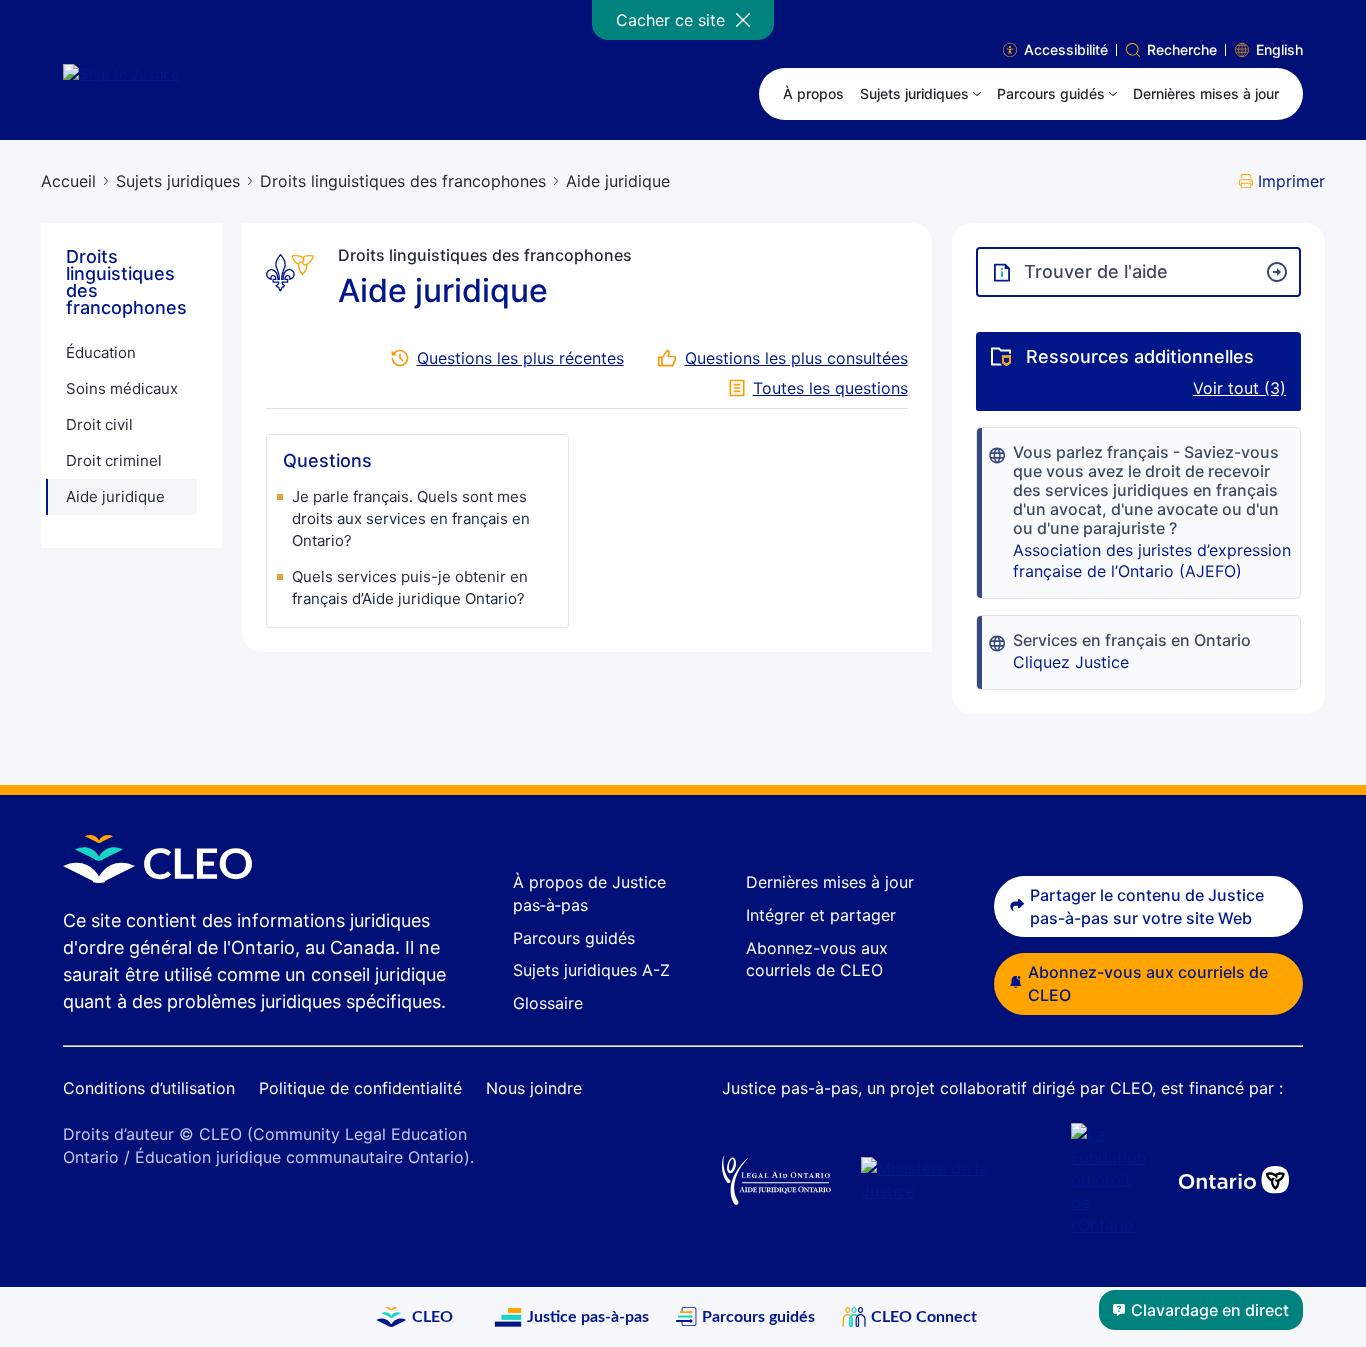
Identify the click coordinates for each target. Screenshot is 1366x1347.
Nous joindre (534, 1088)
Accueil (68, 181)
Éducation (101, 352)
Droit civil (99, 424)
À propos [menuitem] (813, 93)
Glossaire (548, 1003)
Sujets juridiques (178, 181)
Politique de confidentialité (360, 1088)
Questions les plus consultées (796, 358)
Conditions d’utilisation (149, 1088)
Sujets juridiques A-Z (591, 970)
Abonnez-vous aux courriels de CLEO (1148, 983)
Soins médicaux (122, 388)
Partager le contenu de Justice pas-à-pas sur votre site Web (1147, 906)
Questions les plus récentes (520, 358)
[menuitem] (920, 94)
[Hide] (743, 20)
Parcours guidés (574, 938)
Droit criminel (114, 460)
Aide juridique (115, 496)
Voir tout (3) (1239, 388)
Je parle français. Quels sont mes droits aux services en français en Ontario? (411, 518)
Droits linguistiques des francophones (403, 181)
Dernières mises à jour (830, 882)
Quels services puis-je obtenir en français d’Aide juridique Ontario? (410, 587)
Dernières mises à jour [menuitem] (1206, 93)
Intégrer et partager (821, 915)
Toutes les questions (830, 388)
